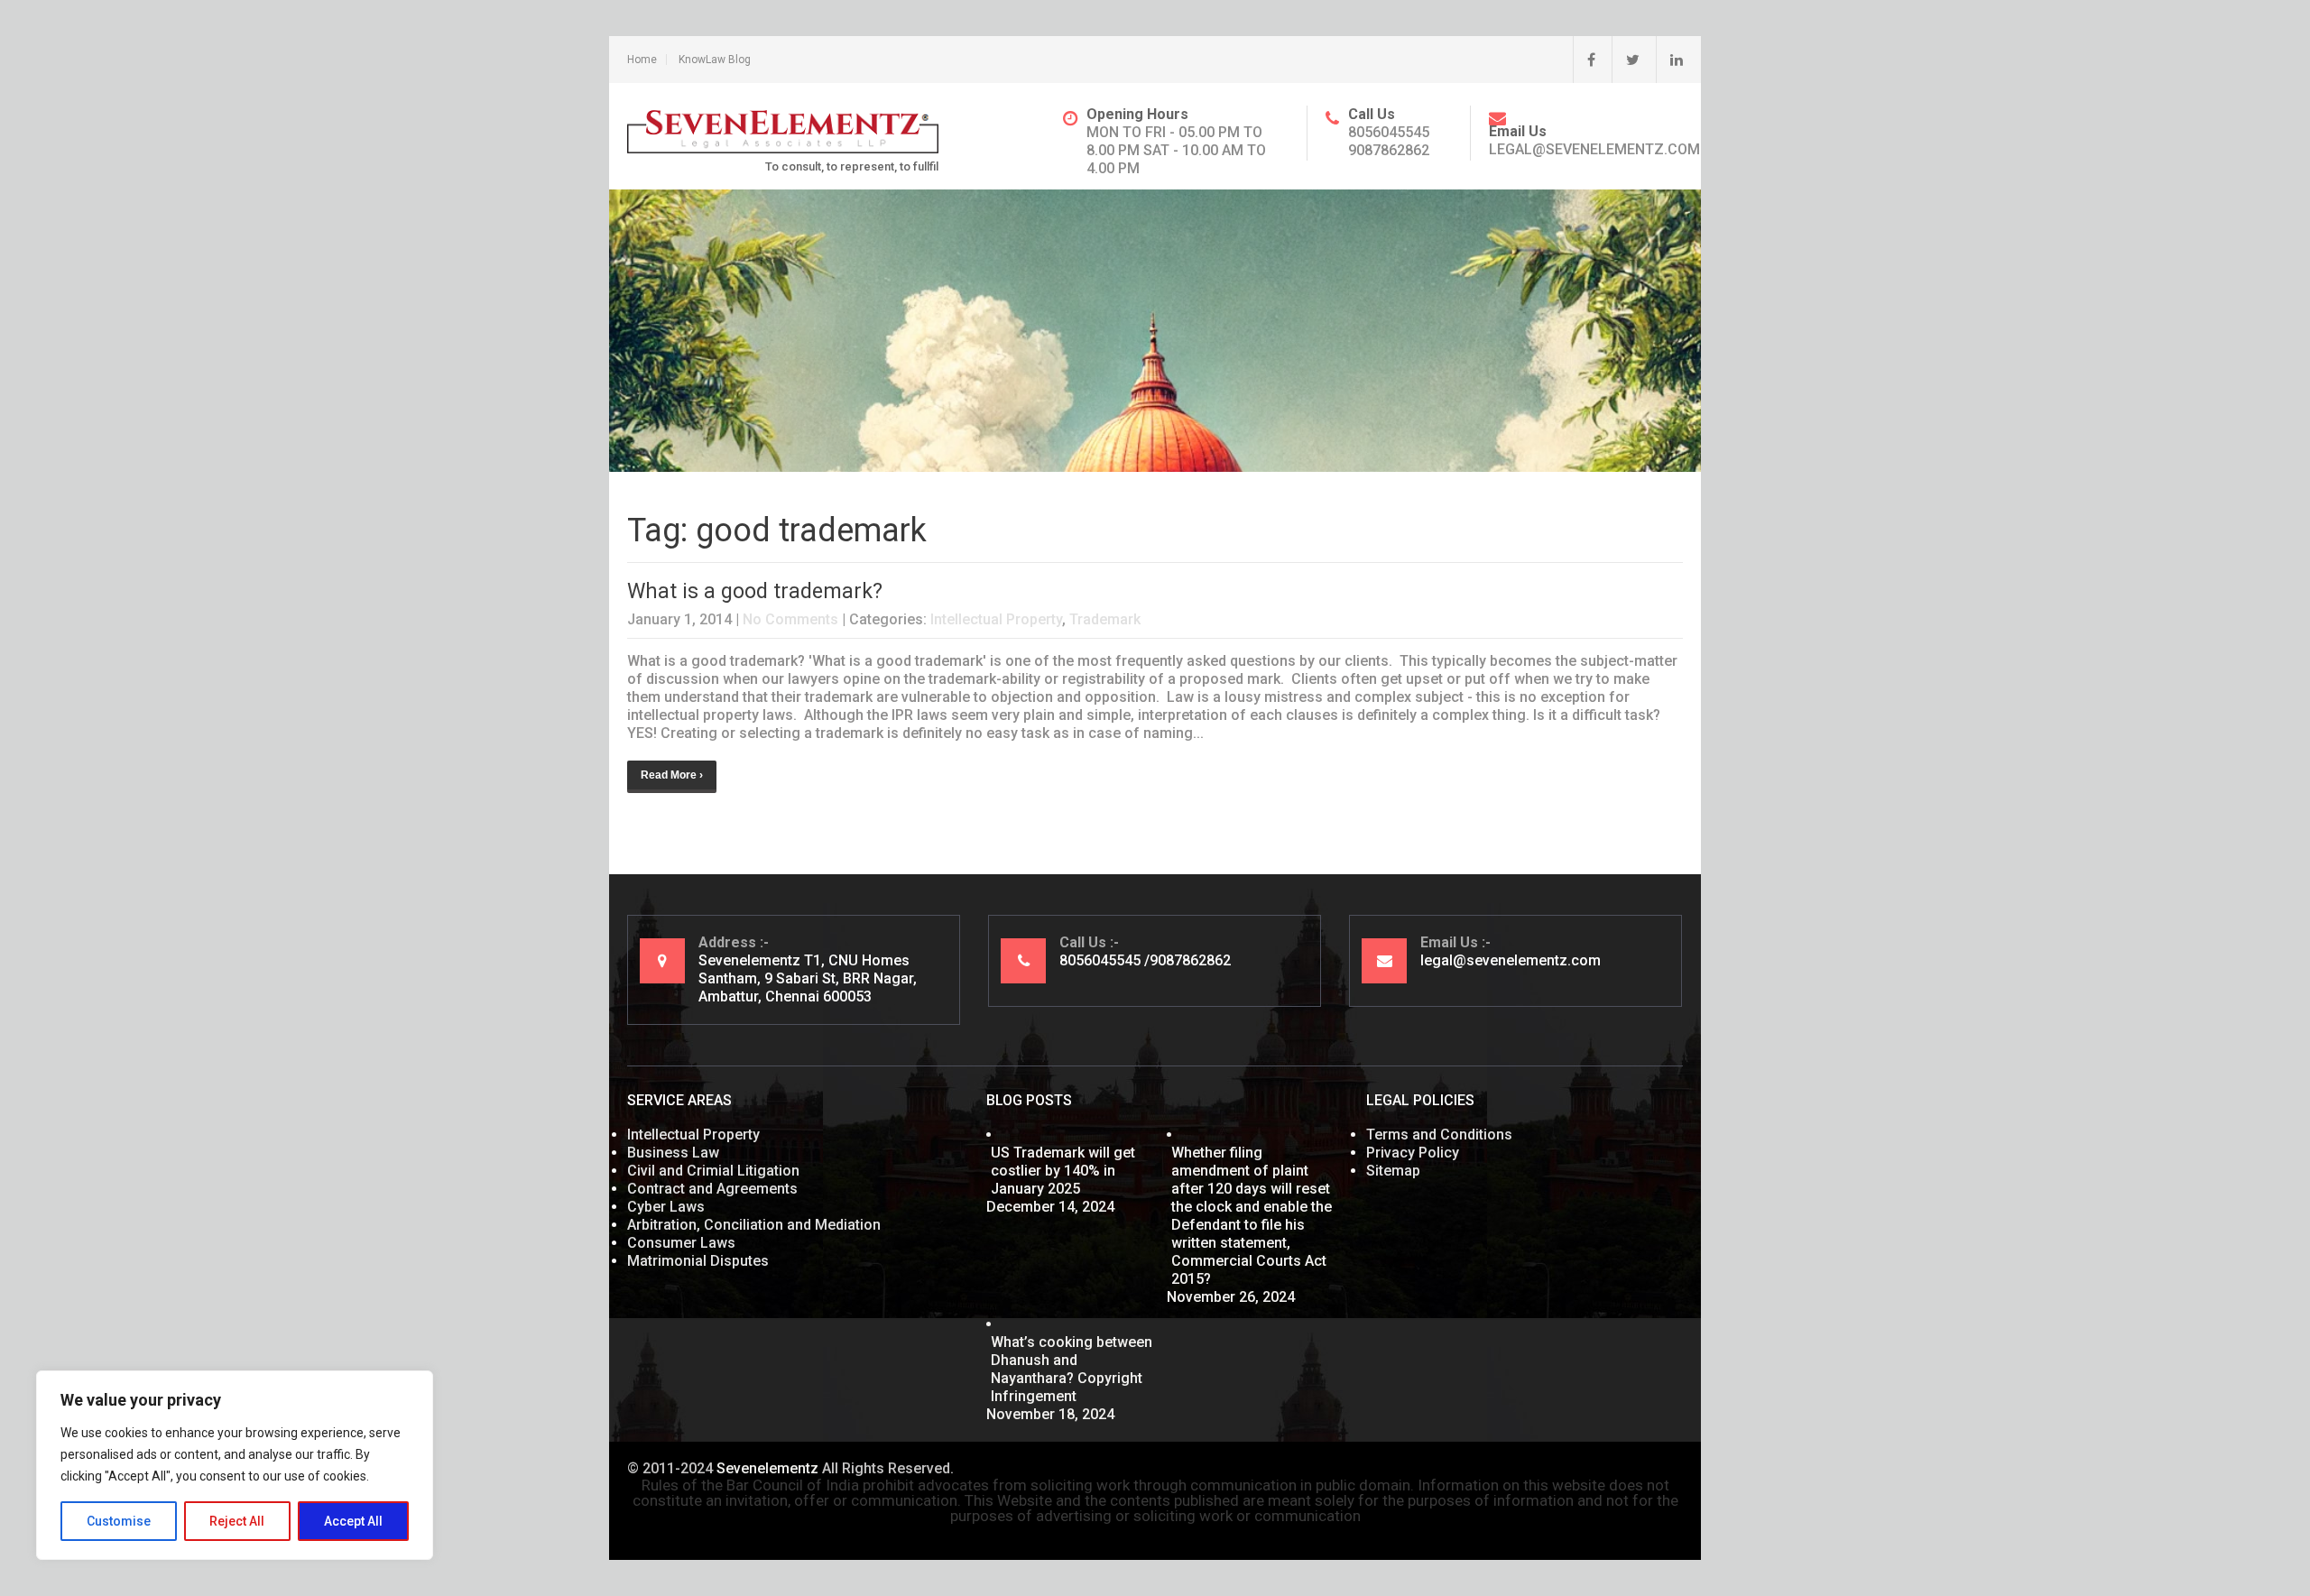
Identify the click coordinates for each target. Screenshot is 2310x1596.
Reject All (237, 1521)
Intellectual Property (996, 619)
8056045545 (1389, 132)
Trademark (1105, 619)
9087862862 (1389, 150)
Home (642, 60)
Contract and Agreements (712, 1189)
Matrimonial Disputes (698, 1261)
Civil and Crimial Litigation (713, 1171)
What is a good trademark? (755, 591)
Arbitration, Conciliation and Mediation (754, 1225)
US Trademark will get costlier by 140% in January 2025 (1063, 1171)
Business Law (673, 1153)
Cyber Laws (666, 1207)
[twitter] (1626, 60)
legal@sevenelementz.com (1594, 149)
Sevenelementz (767, 1468)
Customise (119, 1521)
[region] (235, 1465)
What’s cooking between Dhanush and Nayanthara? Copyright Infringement (1072, 1369)
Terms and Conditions (1439, 1135)
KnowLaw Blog (715, 60)
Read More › (672, 775)
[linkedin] (1669, 60)
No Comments (790, 619)
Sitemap (1393, 1171)
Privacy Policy (1413, 1153)
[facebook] (1584, 60)
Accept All (353, 1521)
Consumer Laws (681, 1243)
